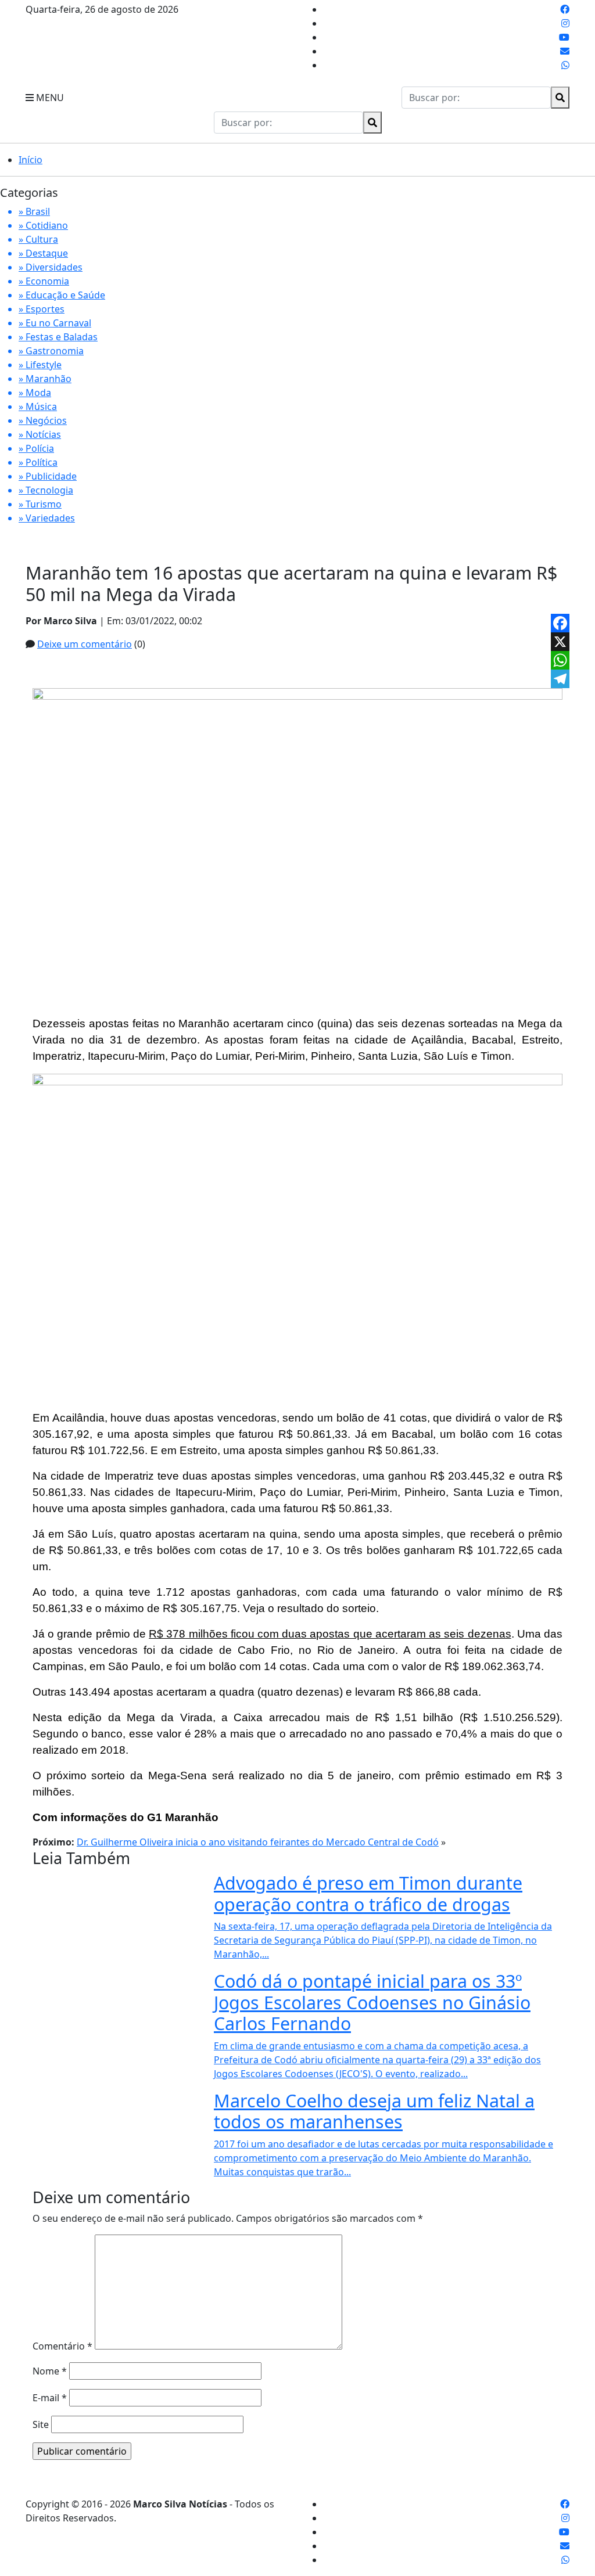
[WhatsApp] (560, 660)
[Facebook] (560, 623)
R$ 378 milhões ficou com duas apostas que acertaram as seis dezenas (330, 1634)
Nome (50, 2371)
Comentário (62, 2346)
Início (31, 160)
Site (41, 2424)
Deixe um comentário (85, 644)
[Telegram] (560, 679)
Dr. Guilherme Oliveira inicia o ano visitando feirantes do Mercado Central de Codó (258, 1842)
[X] (560, 642)
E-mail (50, 2398)
